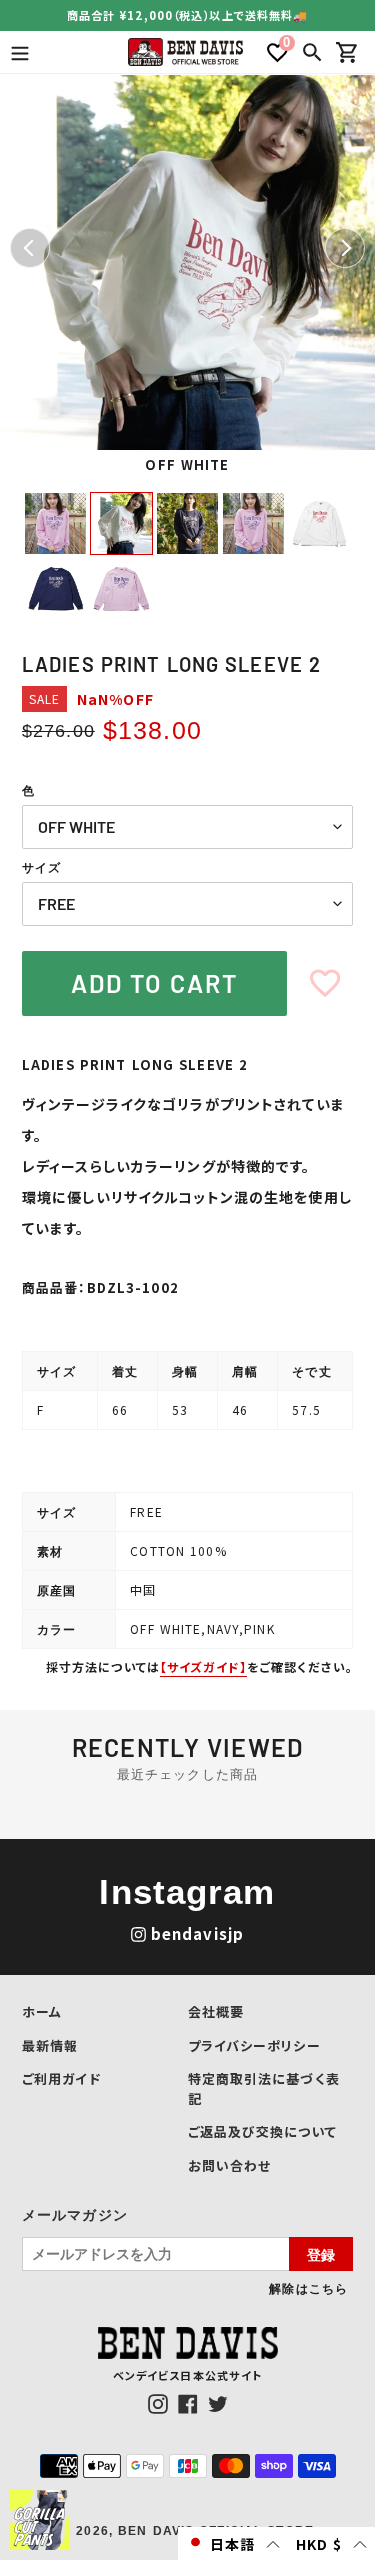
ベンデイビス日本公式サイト (188, 2375)
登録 (321, 2254)
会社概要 (216, 2011)
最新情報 (50, 2045)
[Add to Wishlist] (325, 983)
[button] (233, 2543)
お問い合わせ (230, 2165)
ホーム (42, 2011)
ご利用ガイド (61, 2078)
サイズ (41, 868)
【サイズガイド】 (203, 1666)
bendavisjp (197, 1933)
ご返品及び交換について (262, 2131)
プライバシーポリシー (254, 2045)
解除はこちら (308, 2288)
